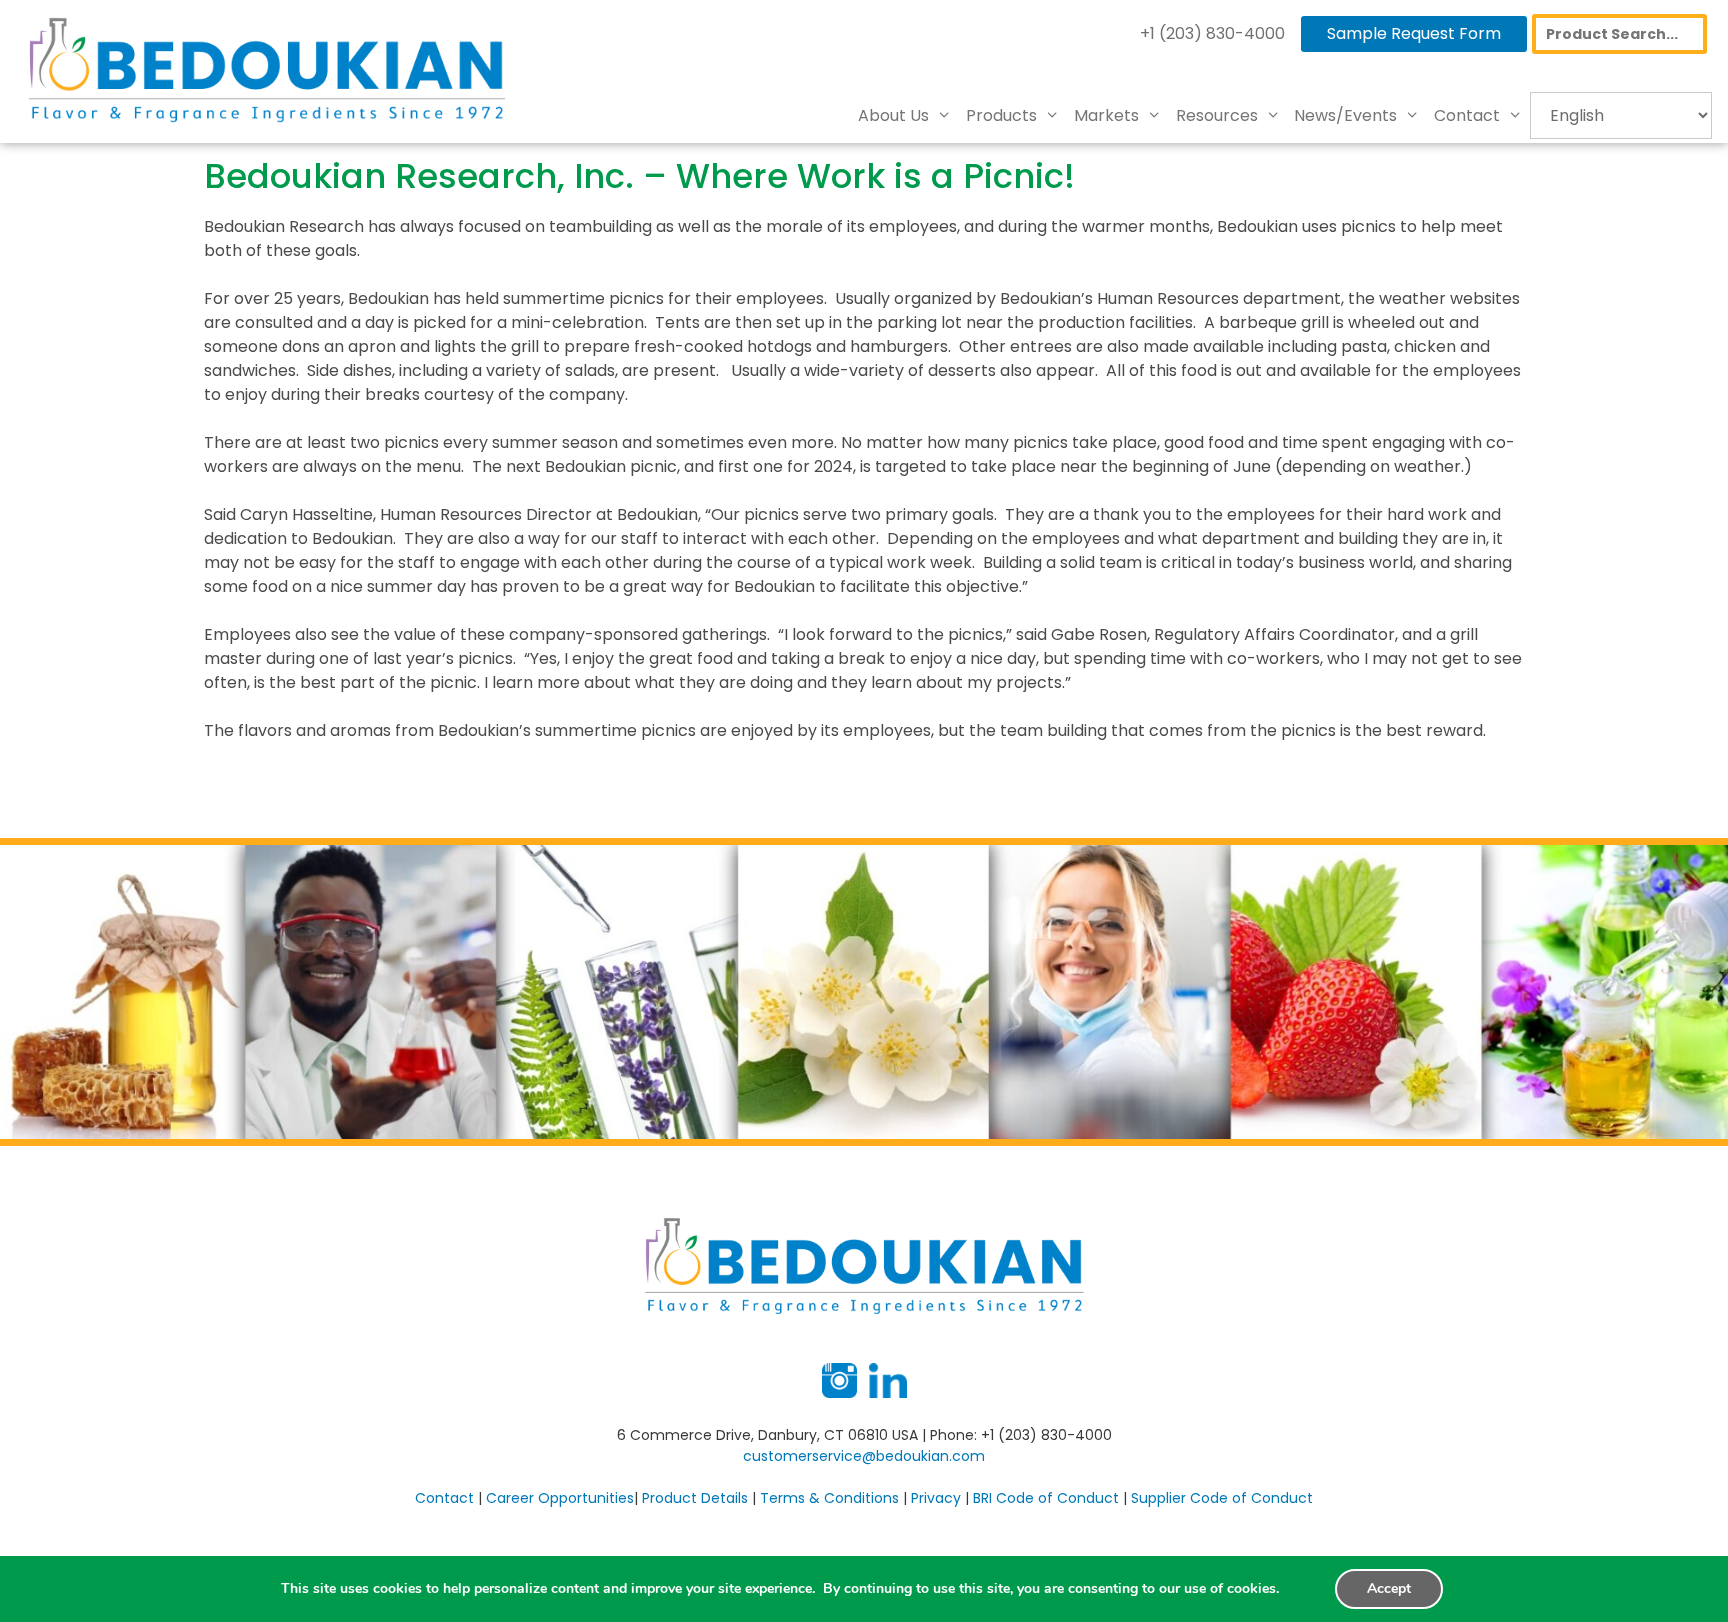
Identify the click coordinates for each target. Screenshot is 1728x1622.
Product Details (695, 1498)
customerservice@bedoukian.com (864, 1456)
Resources (1217, 115)
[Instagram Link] (839, 1393)
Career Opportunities (560, 1498)
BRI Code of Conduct (1046, 1498)
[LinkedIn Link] (888, 1393)
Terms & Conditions (829, 1498)
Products (1001, 115)
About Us (893, 115)
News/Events (1345, 115)
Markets (1106, 115)
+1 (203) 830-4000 (1212, 33)
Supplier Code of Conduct (1222, 1498)
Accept (1389, 1588)
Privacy (936, 1498)
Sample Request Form (1414, 33)
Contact (1467, 115)
